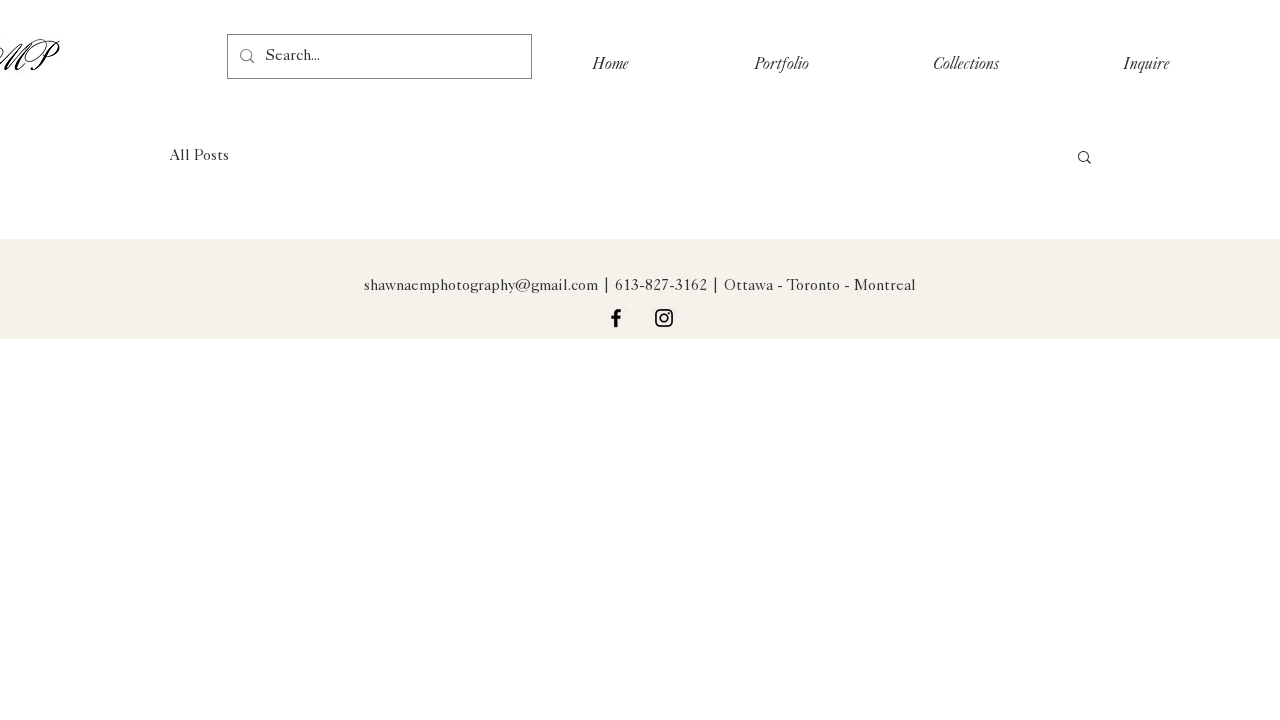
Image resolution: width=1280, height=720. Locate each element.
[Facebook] (616, 318)
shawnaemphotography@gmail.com (481, 286)
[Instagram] (664, 318)
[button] (1084, 158)
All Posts (199, 156)
